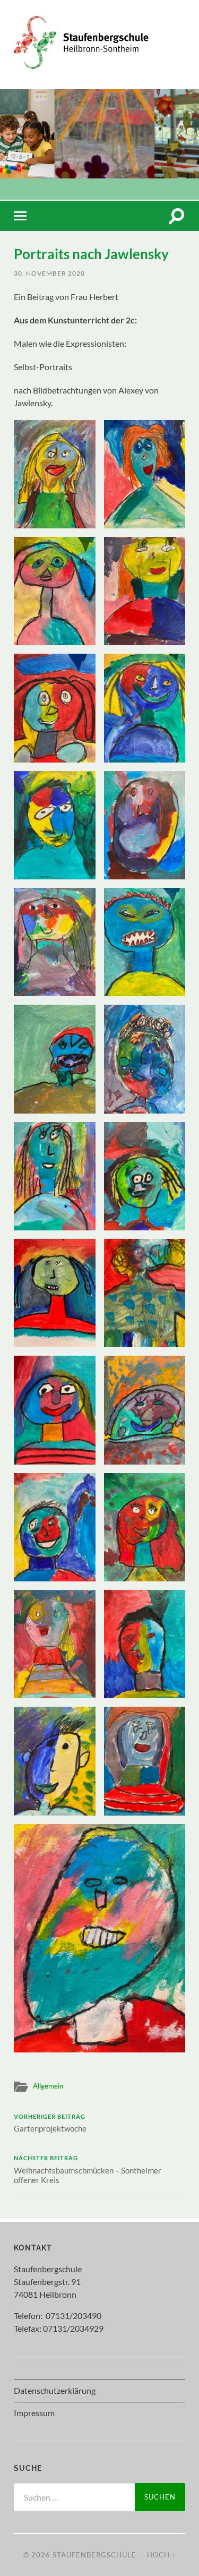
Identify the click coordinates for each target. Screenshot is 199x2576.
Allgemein (48, 2086)
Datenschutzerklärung (55, 2390)
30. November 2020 (49, 273)
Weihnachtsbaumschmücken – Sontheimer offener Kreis (88, 2170)
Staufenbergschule (94, 2555)
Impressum (34, 2413)
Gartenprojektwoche (50, 2124)
